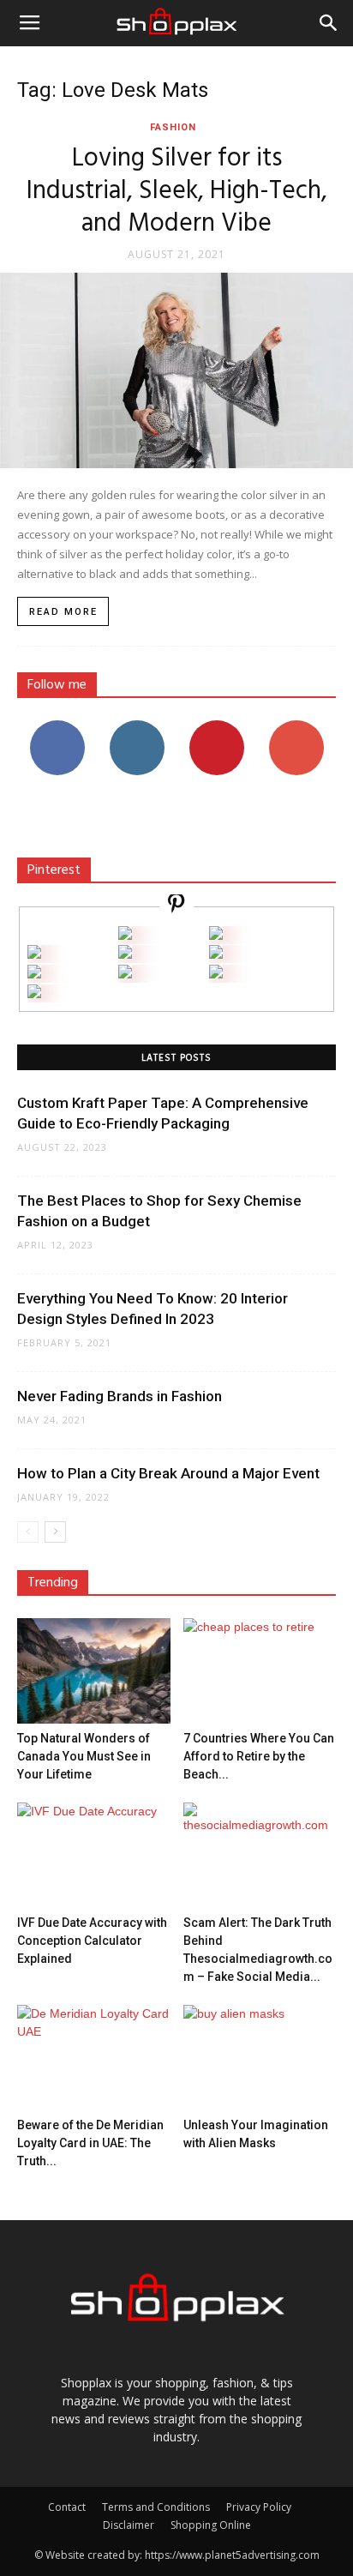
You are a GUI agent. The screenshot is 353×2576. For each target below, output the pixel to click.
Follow (137, 727)
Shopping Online (211, 2525)
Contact (67, 2507)
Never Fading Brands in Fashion (120, 1396)
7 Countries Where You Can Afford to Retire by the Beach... (259, 1756)
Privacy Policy (259, 2507)
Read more (63, 612)
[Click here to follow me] (176, 906)
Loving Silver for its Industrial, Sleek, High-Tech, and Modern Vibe (177, 191)
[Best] (216, 974)
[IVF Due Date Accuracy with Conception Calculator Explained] (94, 1855)
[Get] (216, 935)
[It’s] (34, 974)
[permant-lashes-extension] (125, 974)
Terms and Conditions (156, 2507)
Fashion (173, 127)
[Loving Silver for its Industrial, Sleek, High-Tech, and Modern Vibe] (176, 370)
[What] (125, 935)
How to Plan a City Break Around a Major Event (168, 1473)
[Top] (34, 993)
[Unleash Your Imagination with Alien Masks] (260, 2058)
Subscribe (296, 727)
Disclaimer (129, 2525)
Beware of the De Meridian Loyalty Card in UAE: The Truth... (90, 2143)
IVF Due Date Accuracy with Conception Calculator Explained (92, 1941)
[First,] (34, 954)
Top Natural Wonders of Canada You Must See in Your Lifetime (84, 1756)
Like (57, 727)
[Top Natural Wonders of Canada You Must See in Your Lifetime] (94, 1671)
